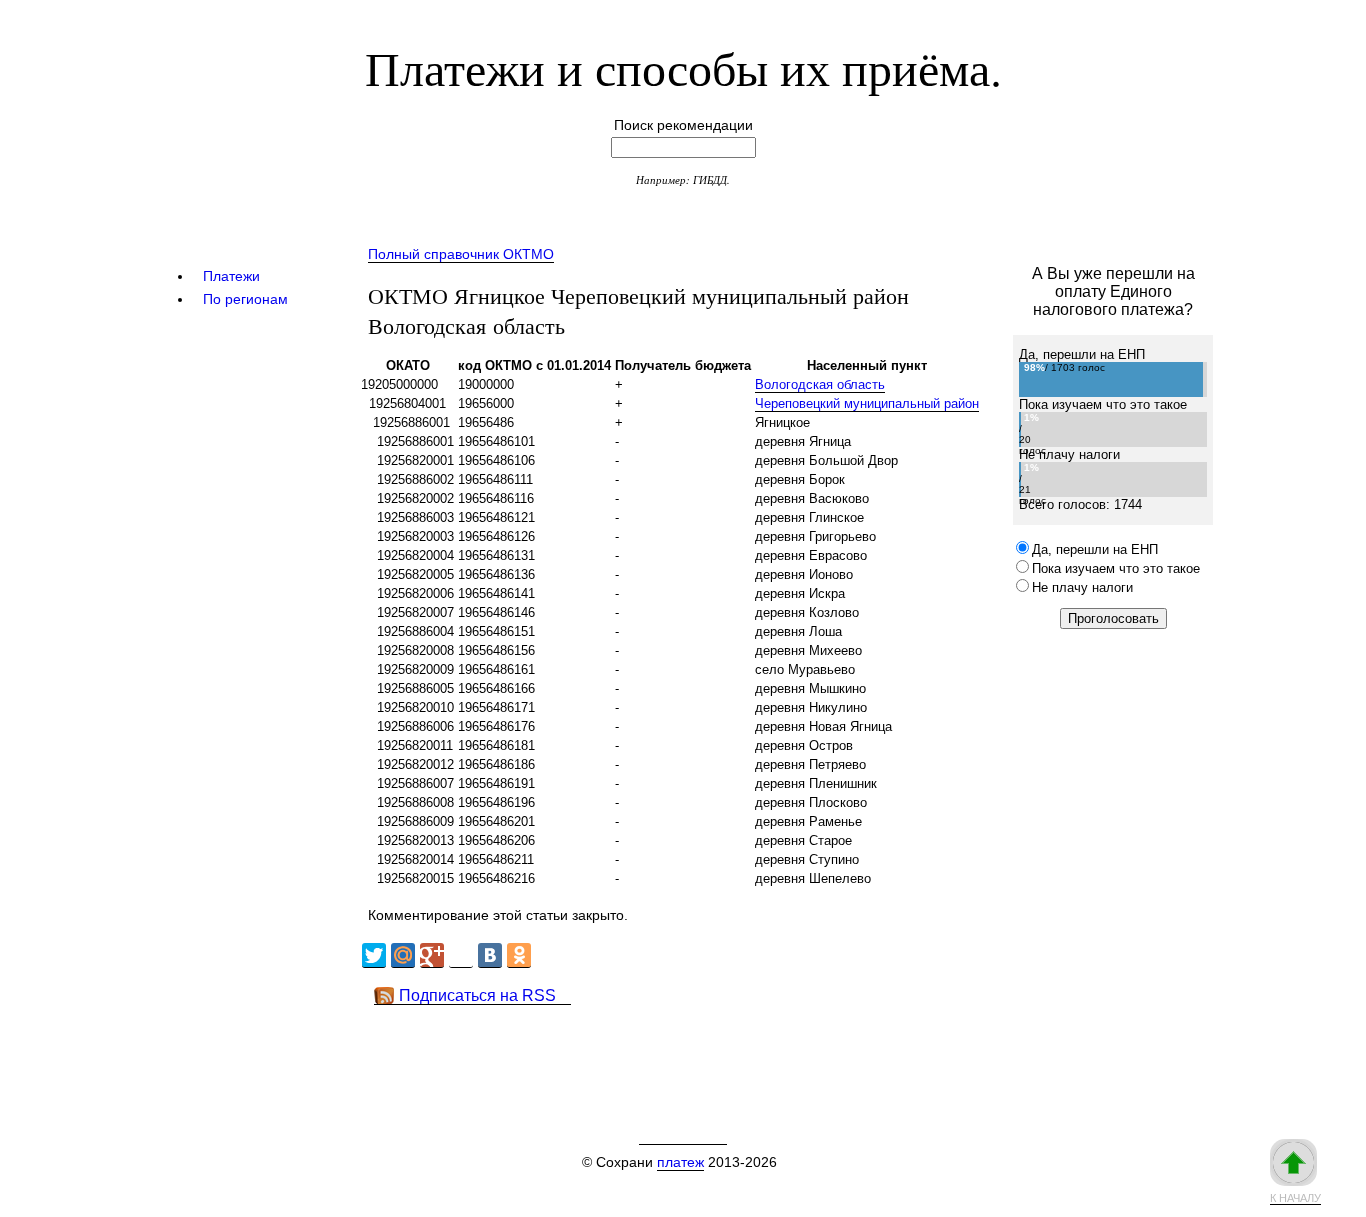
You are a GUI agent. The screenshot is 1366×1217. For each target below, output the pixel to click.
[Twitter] (374, 955)
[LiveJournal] (461, 955)
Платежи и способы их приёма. (683, 67)
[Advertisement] (722, 1050)
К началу (1295, 1198)
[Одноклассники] (519, 955)
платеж (680, 1162)
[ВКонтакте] (490, 955)
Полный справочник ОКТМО (461, 254)
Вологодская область (820, 384)
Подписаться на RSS (477, 995)
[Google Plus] (432, 955)
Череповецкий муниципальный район (867, 403)
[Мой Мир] (403, 955)
